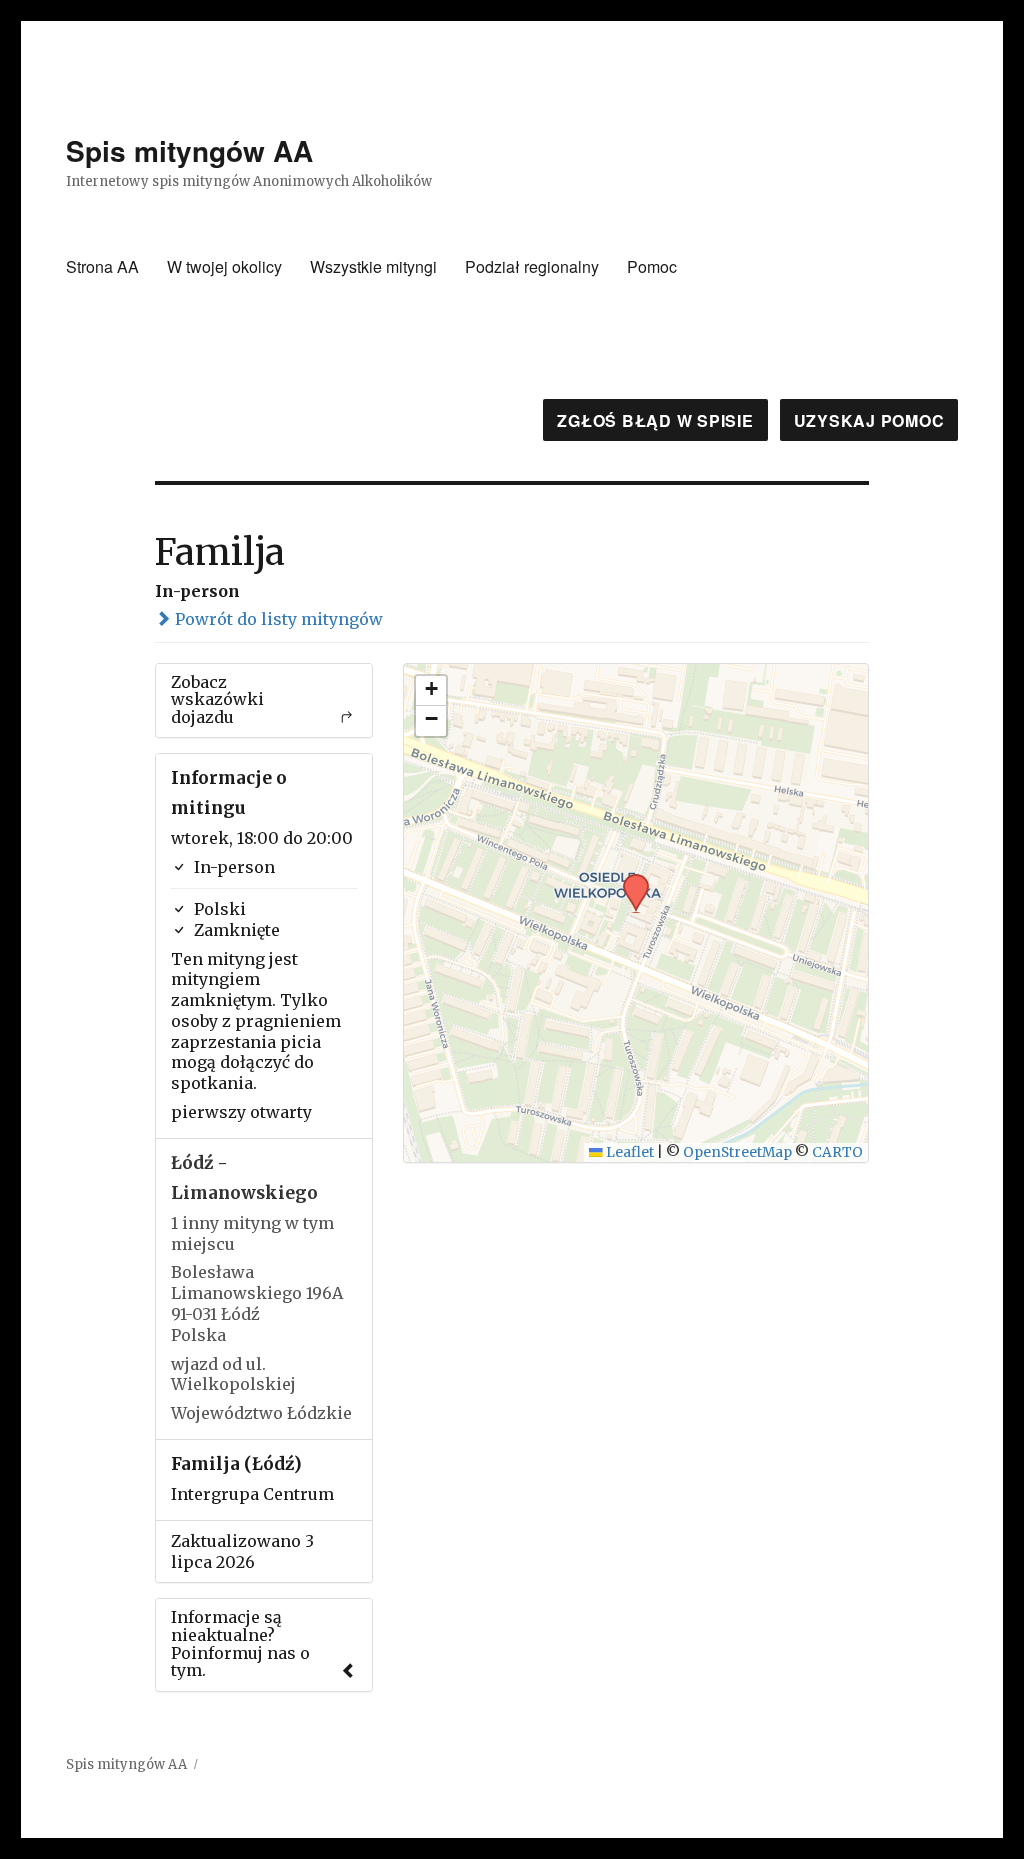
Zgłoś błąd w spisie (655, 420)
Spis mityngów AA (189, 150)
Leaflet (628, 1152)
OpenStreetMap (737, 1152)
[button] (629, 880)
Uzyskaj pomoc (869, 420)
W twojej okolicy (224, 266)
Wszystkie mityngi (373, 266)
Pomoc (652, 266)
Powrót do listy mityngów (277, 619)
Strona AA (102, 266)
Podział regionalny (532, 266)
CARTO (837, 1152)
